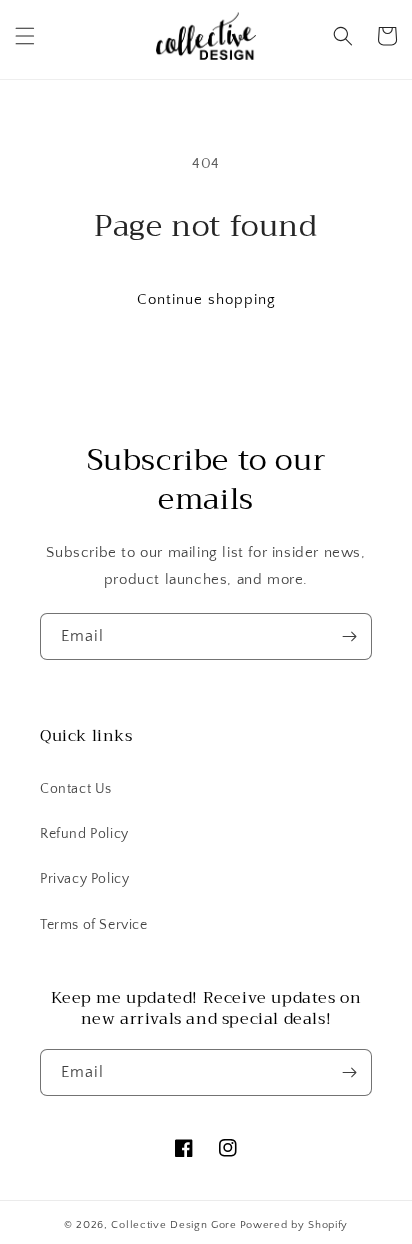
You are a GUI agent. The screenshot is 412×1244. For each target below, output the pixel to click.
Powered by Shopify (294, 1225)
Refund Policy (84, 834)
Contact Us (76, 789)
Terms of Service (94, 925)
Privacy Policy (84, 879)
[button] (25, 36)
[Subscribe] (349, 636)
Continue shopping (206, 299)
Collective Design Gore (173, 1225)
